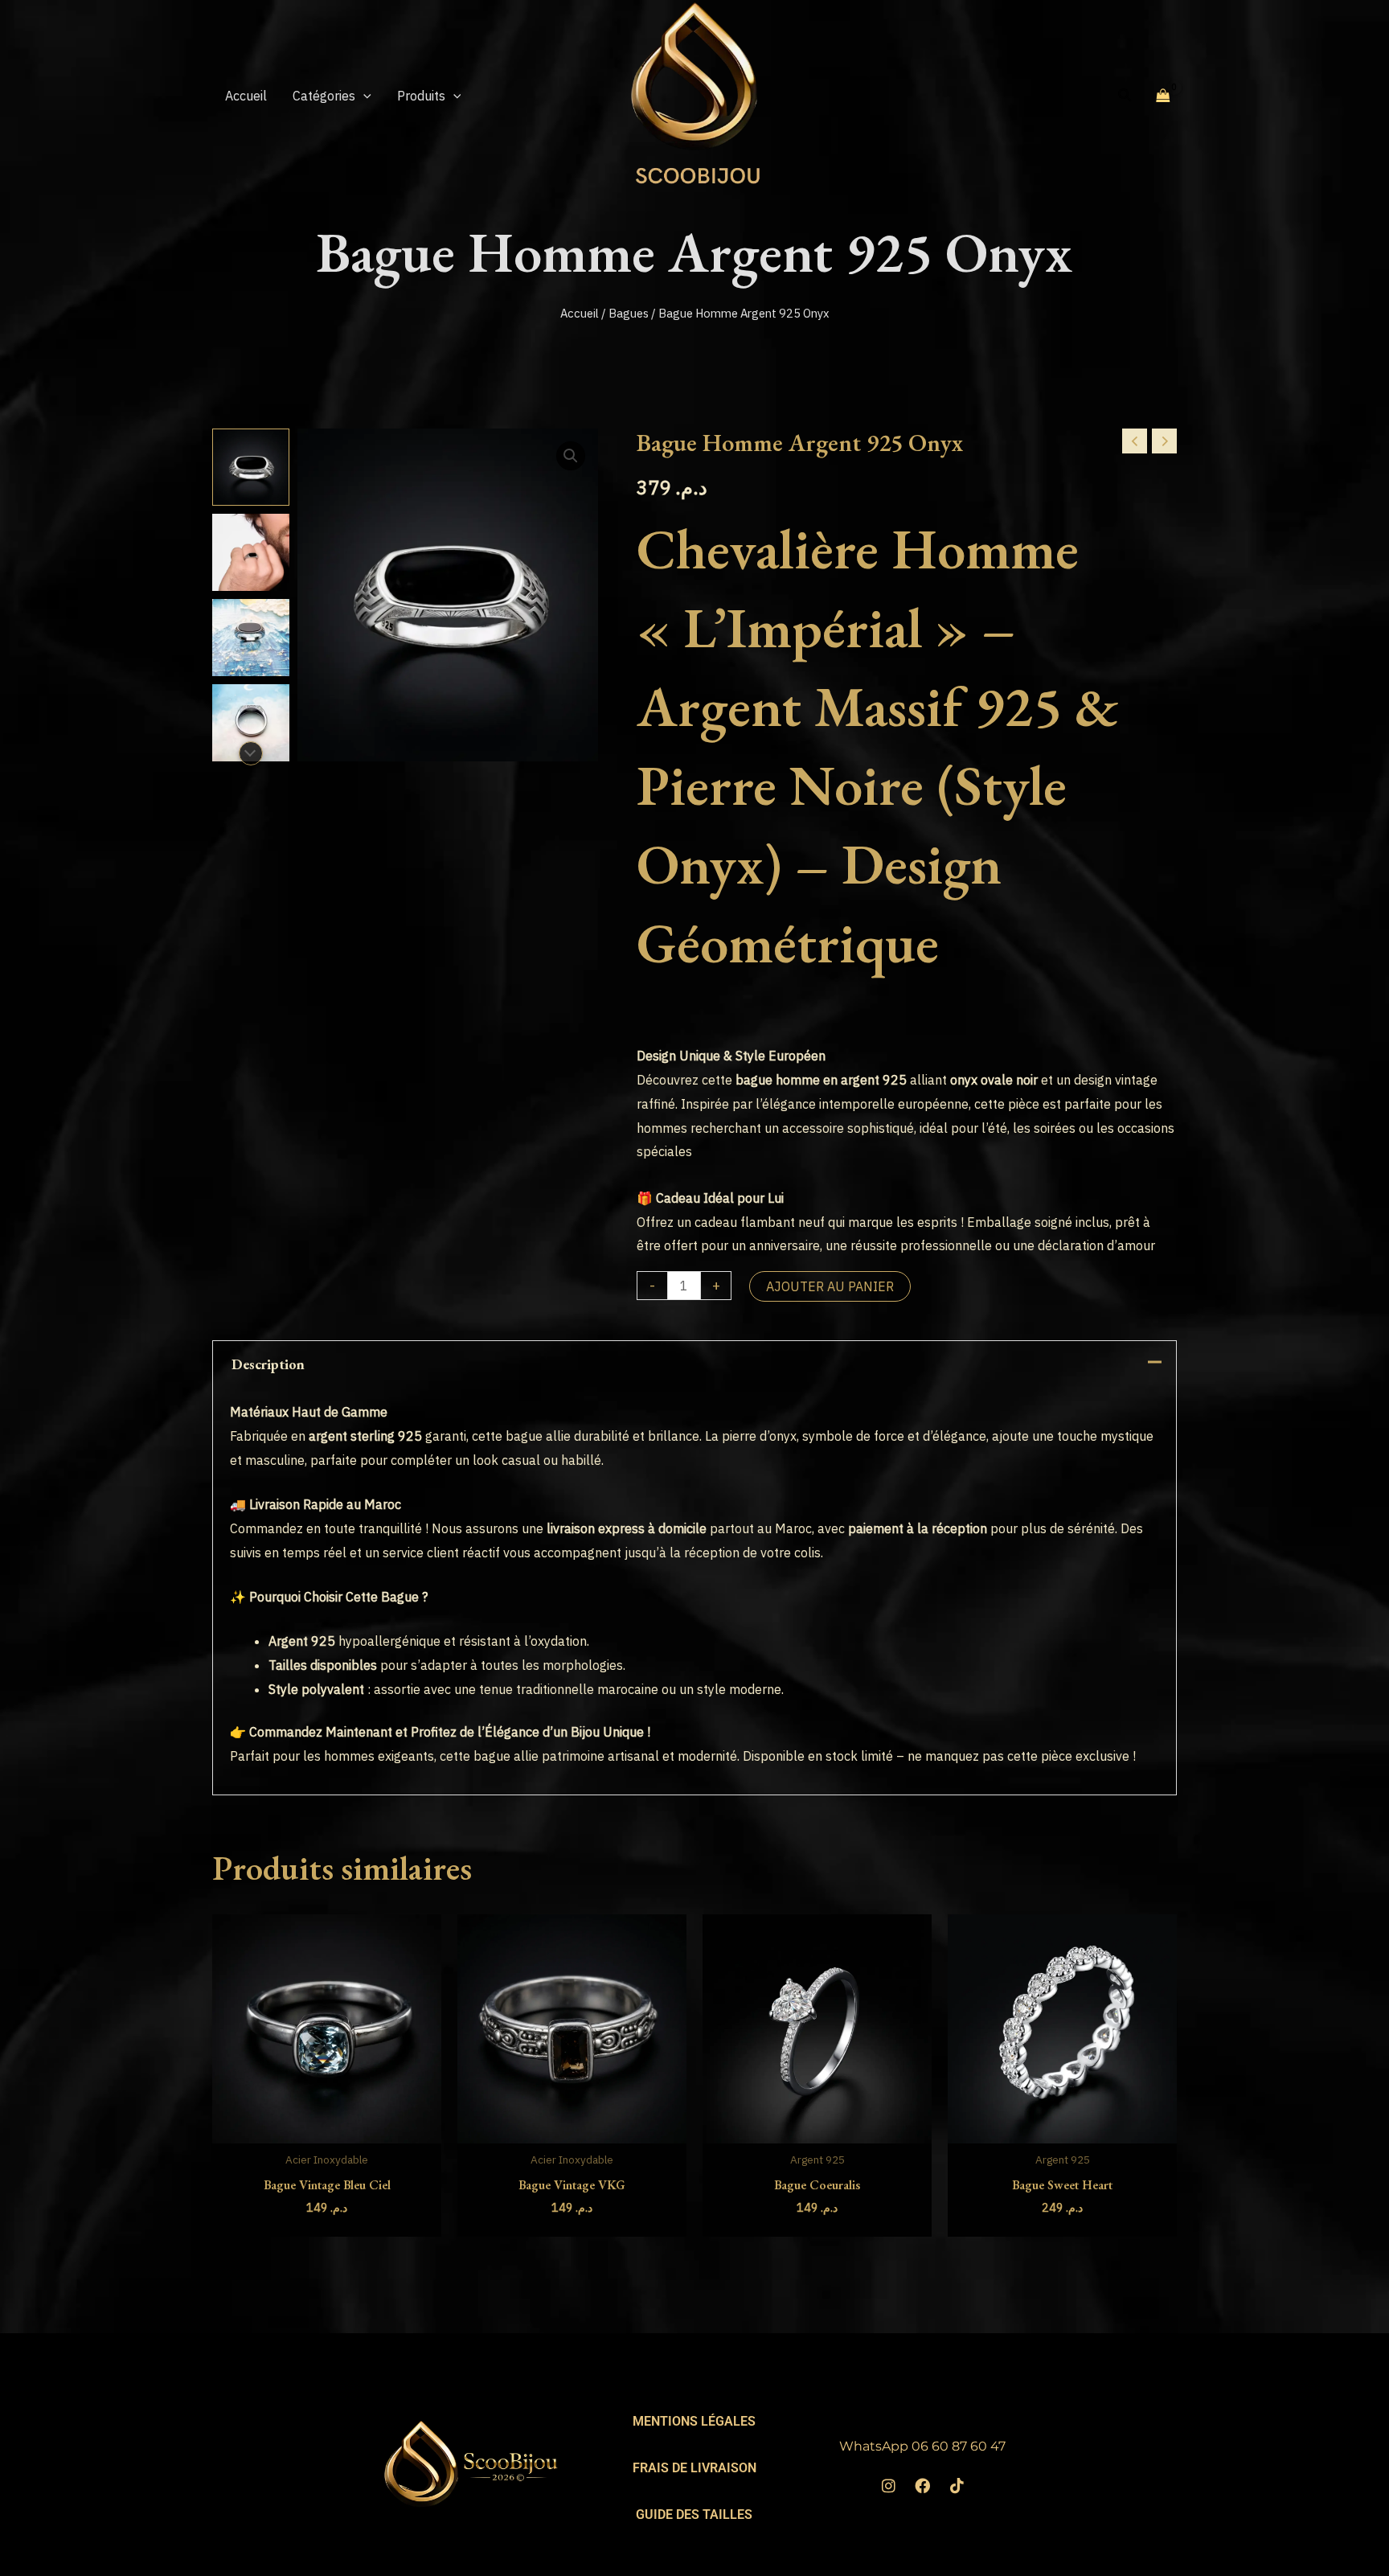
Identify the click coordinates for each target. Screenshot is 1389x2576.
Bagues (629, 313)
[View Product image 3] (251, 638)
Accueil (580, 313)
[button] (363, 96)
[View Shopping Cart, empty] (1163, 95)
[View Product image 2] (251, 552)
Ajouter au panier (830, 1286)
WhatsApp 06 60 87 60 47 (922, 2446)
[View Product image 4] (251, 723)
